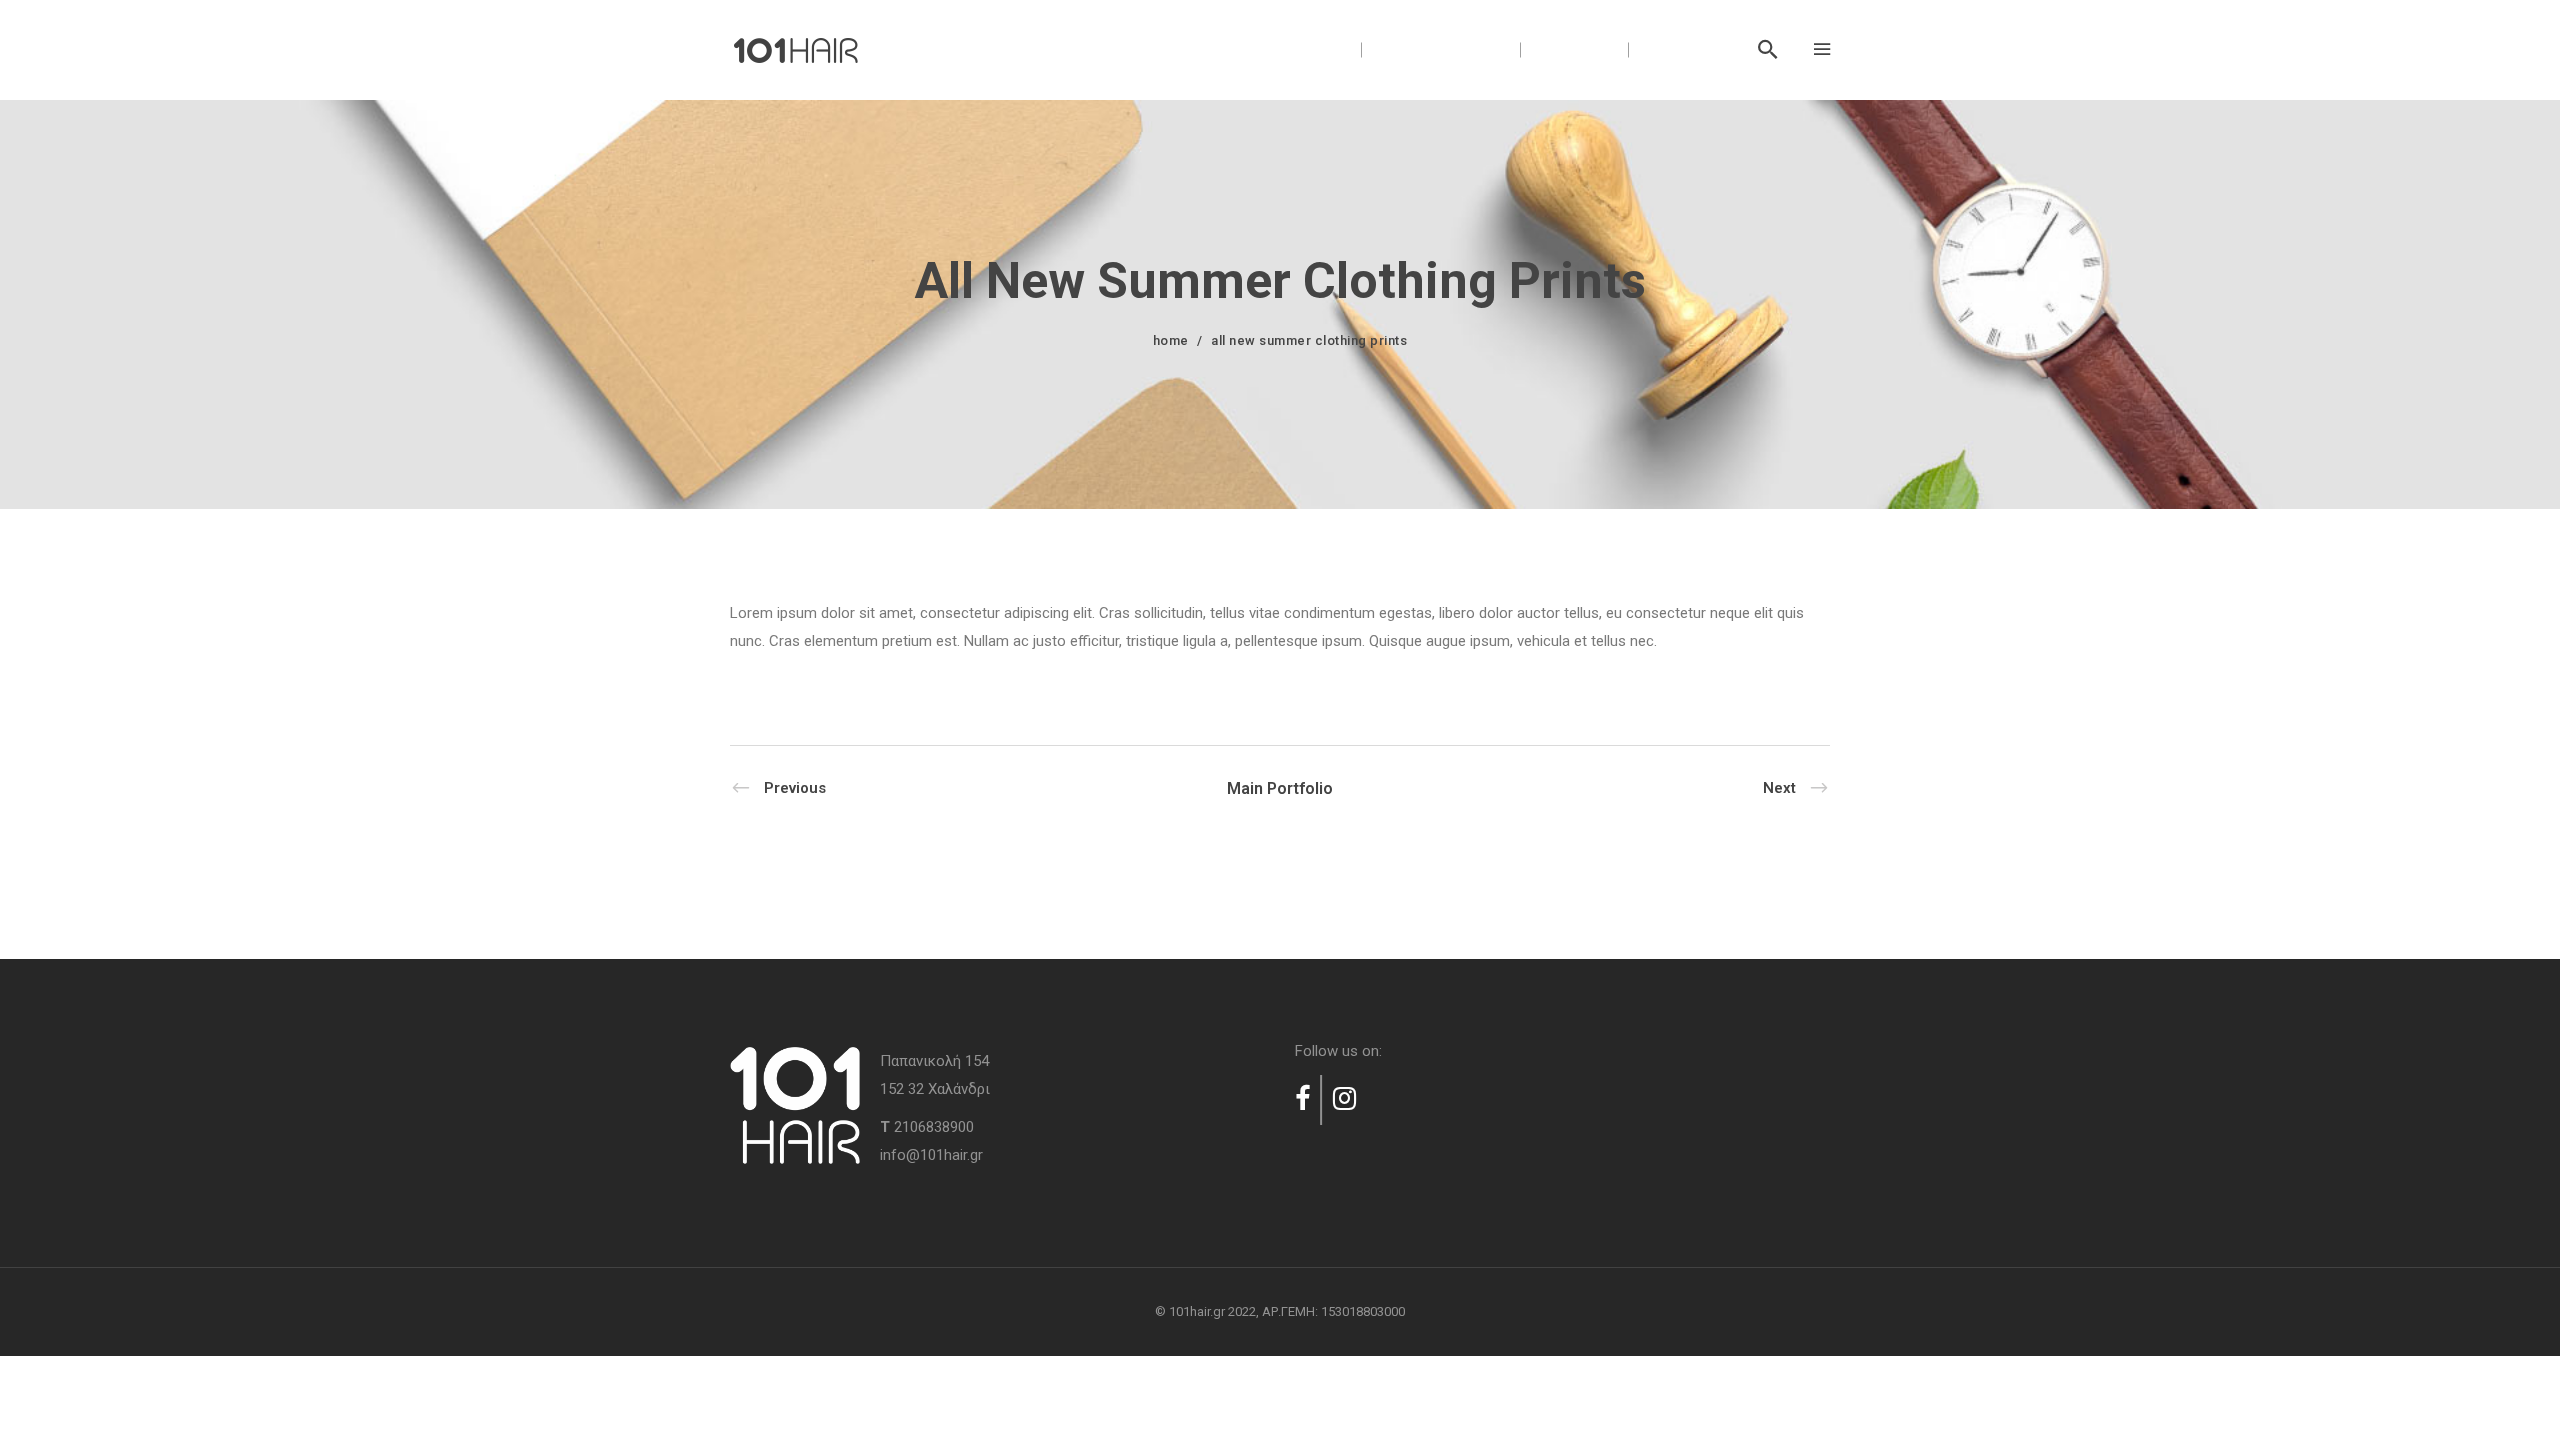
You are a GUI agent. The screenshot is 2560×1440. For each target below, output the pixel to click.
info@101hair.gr (931, 1155)
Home (1171, 340)
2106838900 (934, 1127)
